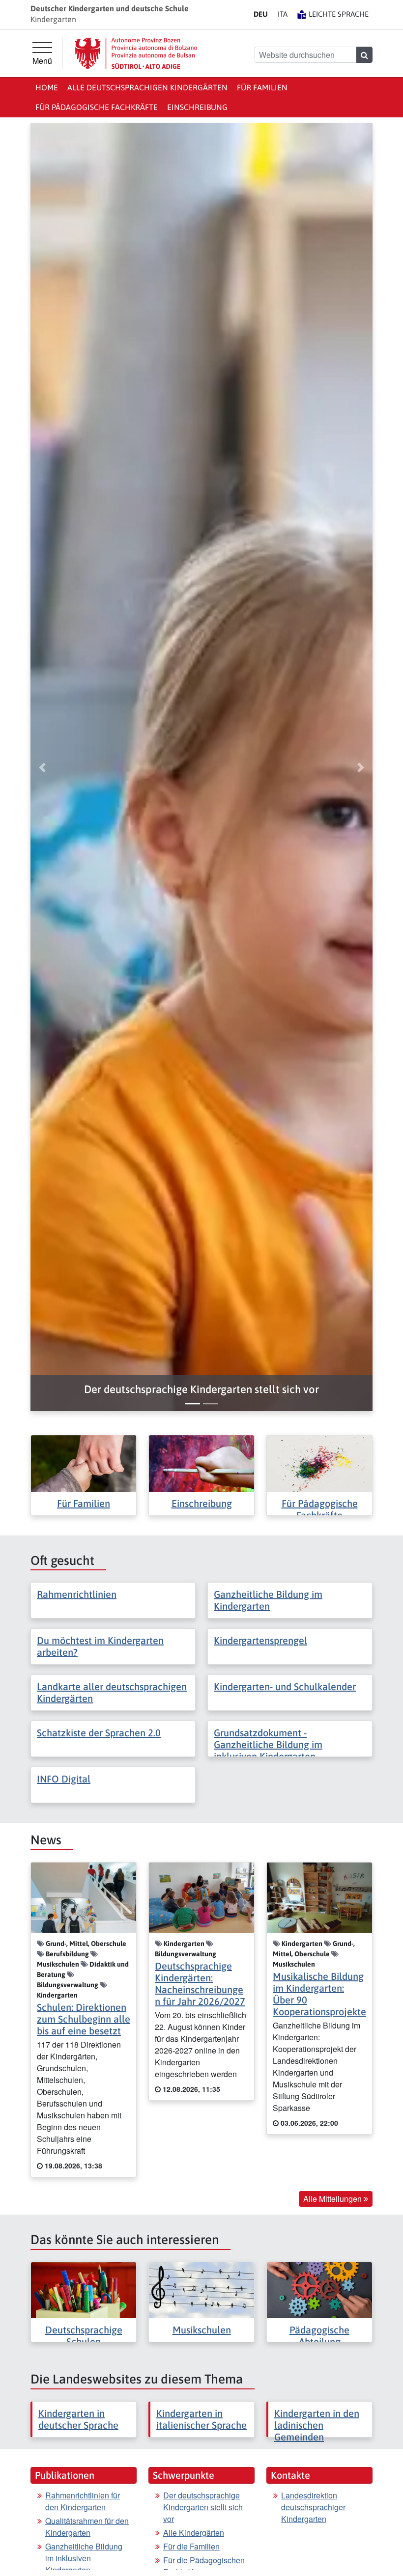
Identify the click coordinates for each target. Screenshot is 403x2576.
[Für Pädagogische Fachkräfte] (319, 1463)
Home (47, 87)
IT (283, 14)
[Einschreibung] (201, 1463)
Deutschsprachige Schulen (84, 2336)
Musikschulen (202, 2330)
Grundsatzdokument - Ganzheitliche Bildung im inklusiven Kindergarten (268, 1744)
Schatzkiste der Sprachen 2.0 (99, 1733)
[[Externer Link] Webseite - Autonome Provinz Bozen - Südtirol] (136, 53)
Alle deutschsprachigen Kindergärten (147, 87)
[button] (201, 1389)
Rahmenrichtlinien (77, 1594)
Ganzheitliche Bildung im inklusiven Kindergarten (84, 2558)
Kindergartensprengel (260, 1640)
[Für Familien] (84, 1463)
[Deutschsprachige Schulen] (84, 2289)
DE (261, 14)
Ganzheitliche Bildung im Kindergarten (268, 1600)
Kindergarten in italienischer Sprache (201, 2419)
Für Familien (262, 87)
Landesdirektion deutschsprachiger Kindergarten (313, 2507)
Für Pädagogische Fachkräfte (97, 107)
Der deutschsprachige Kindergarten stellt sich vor (203, 2507)
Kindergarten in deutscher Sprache (78, 2419)
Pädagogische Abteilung (319, 2336)
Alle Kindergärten (194, 2533)
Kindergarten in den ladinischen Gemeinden (317, 2425)
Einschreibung (197, 107)
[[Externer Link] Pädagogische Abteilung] (319, 2289)
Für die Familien (191, 2546)
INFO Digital (64, 1779)
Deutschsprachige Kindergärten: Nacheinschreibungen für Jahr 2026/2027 (200, 1984)
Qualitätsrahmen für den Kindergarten (87, 2527)
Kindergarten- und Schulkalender (285, 1686)
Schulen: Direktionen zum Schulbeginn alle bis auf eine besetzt (84, 2019)
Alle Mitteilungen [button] (333, 2199)
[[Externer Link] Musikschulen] (201, 2289)
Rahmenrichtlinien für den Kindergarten (83, 2501)
